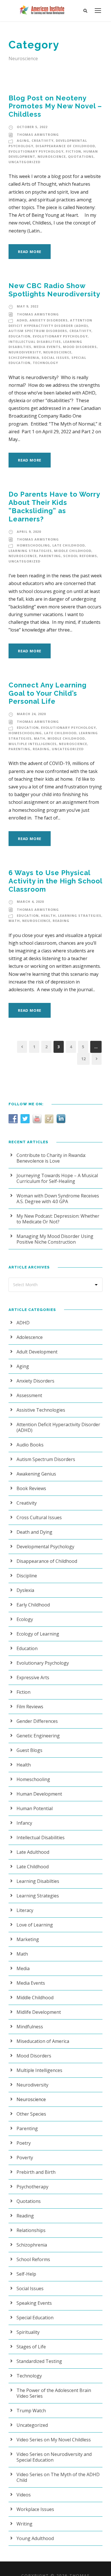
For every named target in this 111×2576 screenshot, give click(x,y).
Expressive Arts (33, 1677)
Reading (41, 749)
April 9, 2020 (29, 532)
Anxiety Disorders (49, 320)
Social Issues (55, 358)
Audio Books (30, 1445)
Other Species (31, 2114)
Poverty (25, 2158)
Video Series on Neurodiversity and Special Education (54, 2457)
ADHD (22, 320)
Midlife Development (39, 2012)
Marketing (28, 1939)
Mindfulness (30, 2027)
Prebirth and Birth (36, 2172)
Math (40, 738)
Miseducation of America (43, 2041)
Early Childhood (33, 1605)
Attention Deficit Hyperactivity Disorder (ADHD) (58, 1427)
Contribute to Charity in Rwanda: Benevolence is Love (51, 1158)
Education (19, 336)
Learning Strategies (30, 551)
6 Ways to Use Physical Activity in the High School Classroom (55, 881)
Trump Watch (31, 2411)
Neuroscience (52, 156)
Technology (45, 363)
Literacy (25, 1910)
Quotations (81, 156)
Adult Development (37, 1352)
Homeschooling (33, 545)
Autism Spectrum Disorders (38, 331)
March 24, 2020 (31, 714)
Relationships (31, 2230)
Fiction (73, 151)
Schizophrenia (24, 358)
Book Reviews (31, 1488)
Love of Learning (35, 1925)
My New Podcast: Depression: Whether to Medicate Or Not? (58, 1219)
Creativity (43, 140)
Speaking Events (34, 2303)
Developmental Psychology (45, 1547)
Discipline (27, 1576)
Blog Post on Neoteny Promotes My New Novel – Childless (55, 106)
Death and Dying (34, 1532)
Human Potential (35, 1808)
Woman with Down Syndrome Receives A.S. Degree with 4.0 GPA (58, 1199)
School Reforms (80, 556)
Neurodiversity (25, 352)
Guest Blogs (29, 1750)
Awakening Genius (36, 1474)
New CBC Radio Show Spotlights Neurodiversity (54, 290)
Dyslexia (25, 1590)
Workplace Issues (35, 2509)
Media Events (47, 347)
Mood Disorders (80, 347)
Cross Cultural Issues (39, 1517)
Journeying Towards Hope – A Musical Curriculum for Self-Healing (57, 1178)
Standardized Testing (39, 2361)
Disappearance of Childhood (65, 146)
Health (48, 915)
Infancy (24, 1823)
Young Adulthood (35, 2538)
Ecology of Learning (38, 1634)
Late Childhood (69, 545)
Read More (30, 252)
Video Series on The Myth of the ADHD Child (58, 2477)
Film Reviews (30, 1707)
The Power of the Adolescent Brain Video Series (54, 2393)
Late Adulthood (33, 1852)
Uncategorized (24, 162)
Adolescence (30, 1337)
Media (23, 1968)
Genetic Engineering (38, 1736)
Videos (24, 2495)
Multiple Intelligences (33, 744)
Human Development (39, 1794)
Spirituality (28, 2332)
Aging (23, 140)
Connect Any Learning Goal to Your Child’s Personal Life (48, 693)
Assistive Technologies (41, 1410)
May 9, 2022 (28, 306)
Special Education (35, 2318)
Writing (24, 2524)
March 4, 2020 (30, 902)
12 (83, 1059)
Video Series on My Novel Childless (54, 2440)
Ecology (25, 1619)
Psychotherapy (32, 2187)
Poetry (24, 2143)
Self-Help (26, 2274)
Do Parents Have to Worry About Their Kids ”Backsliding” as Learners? (54, 506)
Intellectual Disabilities (35, 342)
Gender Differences (37, 1721)
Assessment (29, 1395)
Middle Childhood (73, 551)
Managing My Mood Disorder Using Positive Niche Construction (55, 1239)
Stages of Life (31, 2347)
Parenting (50, 556)
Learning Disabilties (38, 1881)
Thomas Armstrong (38, 134)
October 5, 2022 (32, 127)
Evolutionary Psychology (36, 151)
